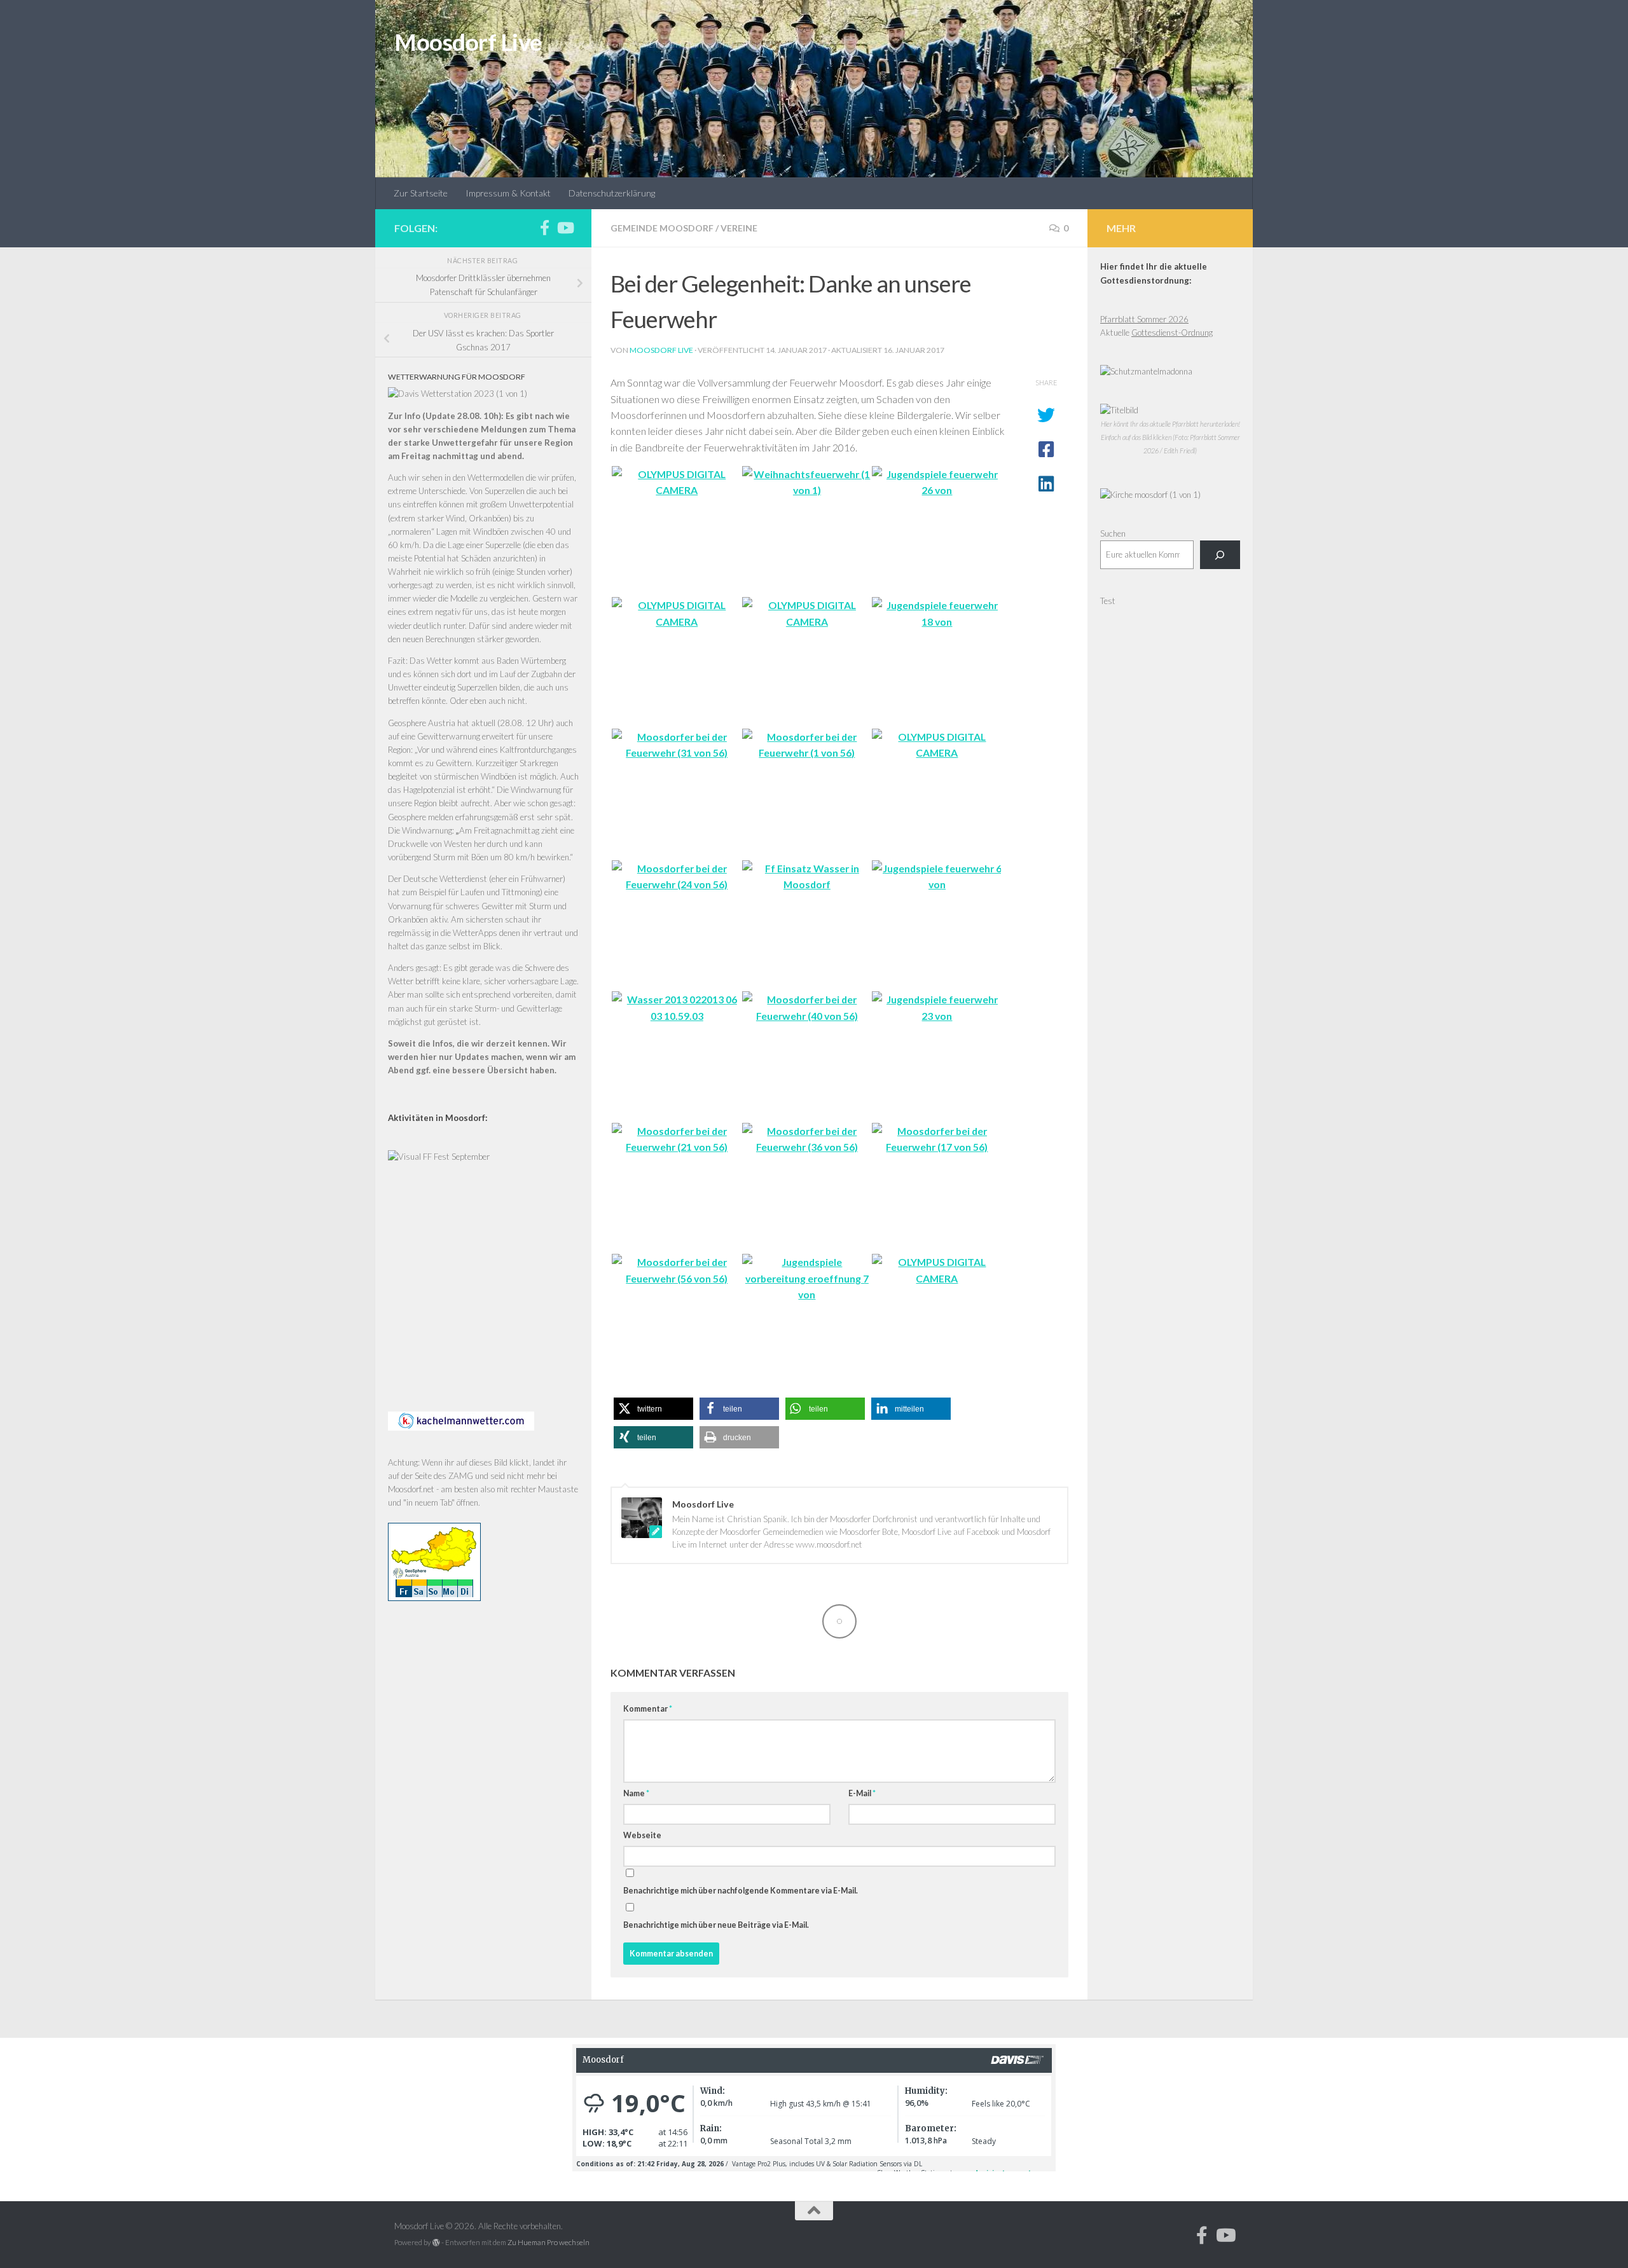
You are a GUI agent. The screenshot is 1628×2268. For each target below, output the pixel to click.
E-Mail (862, 1793)
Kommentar (648, 1709)
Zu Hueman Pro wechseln (548, 2242)
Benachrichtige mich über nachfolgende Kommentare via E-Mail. (741, 1891)
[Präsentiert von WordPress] (436, 2243)
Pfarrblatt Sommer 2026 (1144, 319)
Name (636, 1793)
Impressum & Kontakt (508, 193)
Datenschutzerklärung (612, 193)
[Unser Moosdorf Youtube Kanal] (565, 228)
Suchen (1113, 533)
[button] (653, 1409)
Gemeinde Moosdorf (662, 228)
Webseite (642, 1835)
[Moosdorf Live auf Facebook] (544, 228)
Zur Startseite (421, 193)
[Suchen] (1220, 555)
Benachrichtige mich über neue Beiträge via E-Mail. (716, 1925)
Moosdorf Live (468, 42)
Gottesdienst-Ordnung (1172, 333)
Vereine (739, 228)
